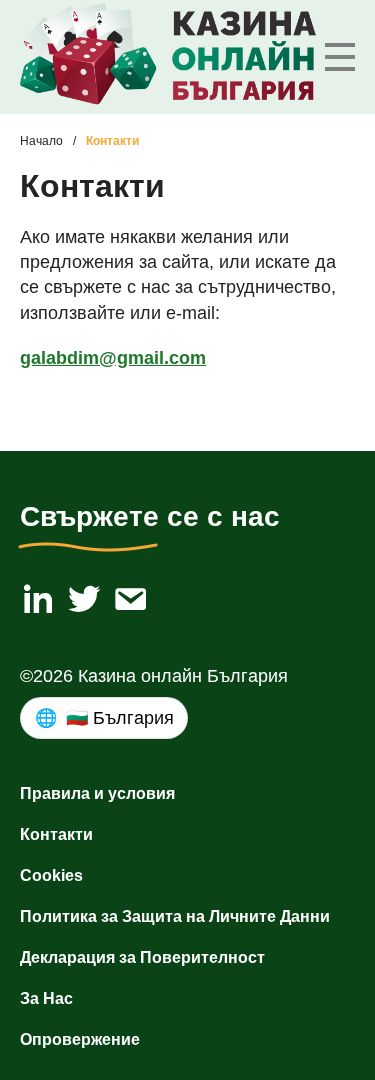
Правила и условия (97, 793)
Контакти (56, 834)
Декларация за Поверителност (142, 957)
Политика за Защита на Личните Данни (175, 916)
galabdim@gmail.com (113, 358)
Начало (41, 141)
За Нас (46, 998)
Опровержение (80, 1039)
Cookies (51, 875)
